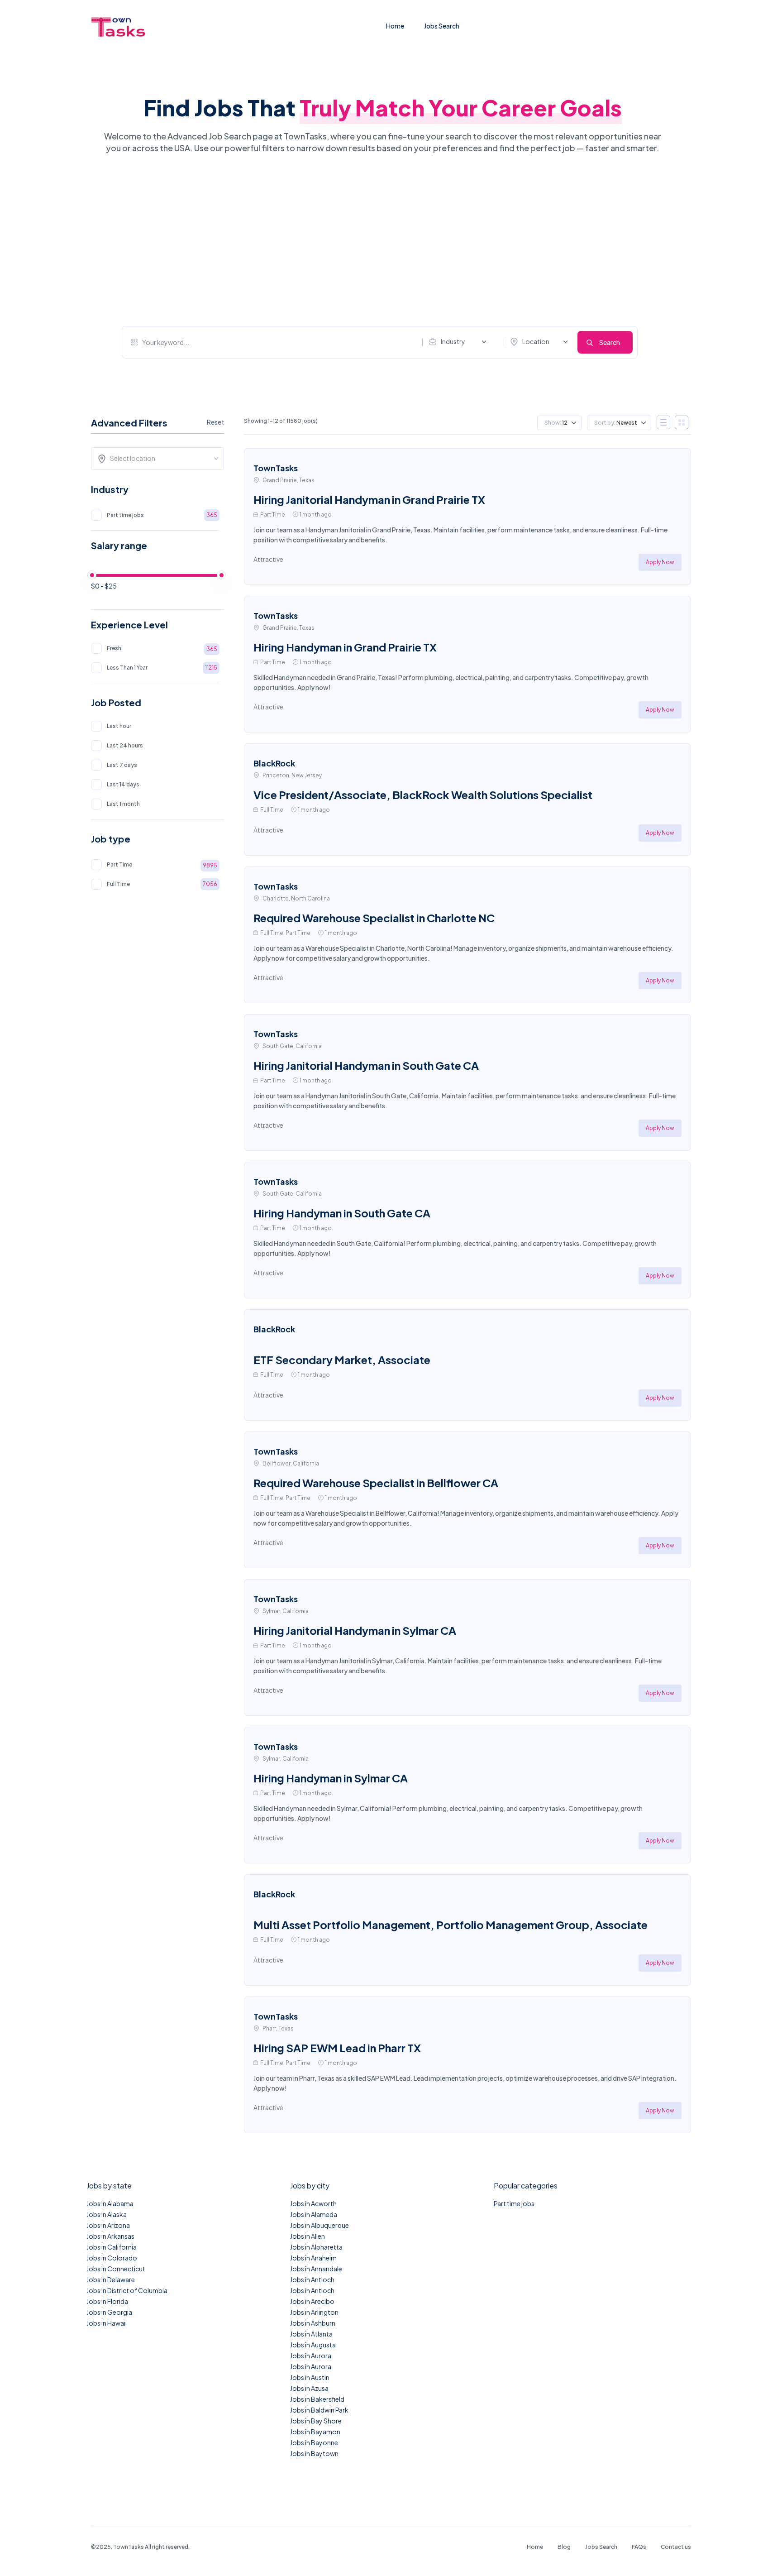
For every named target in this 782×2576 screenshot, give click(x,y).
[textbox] (160, 458)
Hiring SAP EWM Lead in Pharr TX (337, 2048)
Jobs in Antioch (312, 2279)
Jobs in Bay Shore (316, 2421)
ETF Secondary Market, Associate (342, 1360)
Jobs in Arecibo (312, 2301)
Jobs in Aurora (311, 2356)
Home (395, 26)
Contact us (676, 2547)
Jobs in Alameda (314, 2214)
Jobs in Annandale (316, 2269)
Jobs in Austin (310, 2377)
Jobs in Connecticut (116, 2269)
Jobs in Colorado (112, 2258)
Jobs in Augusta (313, 2345)
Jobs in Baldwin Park (319, 2410)
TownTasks (276, 468)
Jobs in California (112, 2247)
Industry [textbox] (453, 341)
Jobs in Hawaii (107, 2323)
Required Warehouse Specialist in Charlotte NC (374, 918)
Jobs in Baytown (314, 2453)
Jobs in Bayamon (315, 2432)
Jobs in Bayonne (314, 2442)
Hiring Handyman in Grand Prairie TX (345, 647)
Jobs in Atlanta (311, 2334)
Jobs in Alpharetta (316, 2247)
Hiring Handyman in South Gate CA (342, 1213)
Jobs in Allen (308, 2236)
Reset (215, 422)
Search (610, 342)
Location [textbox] (536, 341)
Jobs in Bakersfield (317, 2399)
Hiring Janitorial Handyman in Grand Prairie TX (369, 499)
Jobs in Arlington (314, 2312)
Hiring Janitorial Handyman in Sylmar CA (355, 1630)
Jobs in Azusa (309, 2388)
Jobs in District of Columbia (127, 2290)
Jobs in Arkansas (110, 2236)
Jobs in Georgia (109, 2312)
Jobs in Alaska (107, 2214)
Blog (564, 2547)
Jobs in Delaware (111, 2279)
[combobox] (460, 342)
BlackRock (274, 763)
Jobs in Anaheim (313, 2258)
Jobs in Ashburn (313, 2323)
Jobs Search (442, 26)
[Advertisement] (380, 240)
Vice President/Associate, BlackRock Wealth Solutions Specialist (423, 795)
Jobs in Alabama (110, 2203)
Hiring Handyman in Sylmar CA (331, 1778)
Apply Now (660, 562)
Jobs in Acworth (313, 2203)
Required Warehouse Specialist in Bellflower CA (376, 1483)
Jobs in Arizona (108, 2225)
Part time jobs (514, 2203)
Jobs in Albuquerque (319, 2225)
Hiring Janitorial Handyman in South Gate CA (366, 1065)
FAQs (639, 2547)
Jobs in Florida (107, 2301)
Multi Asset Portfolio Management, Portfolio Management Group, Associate (451, 1925)
